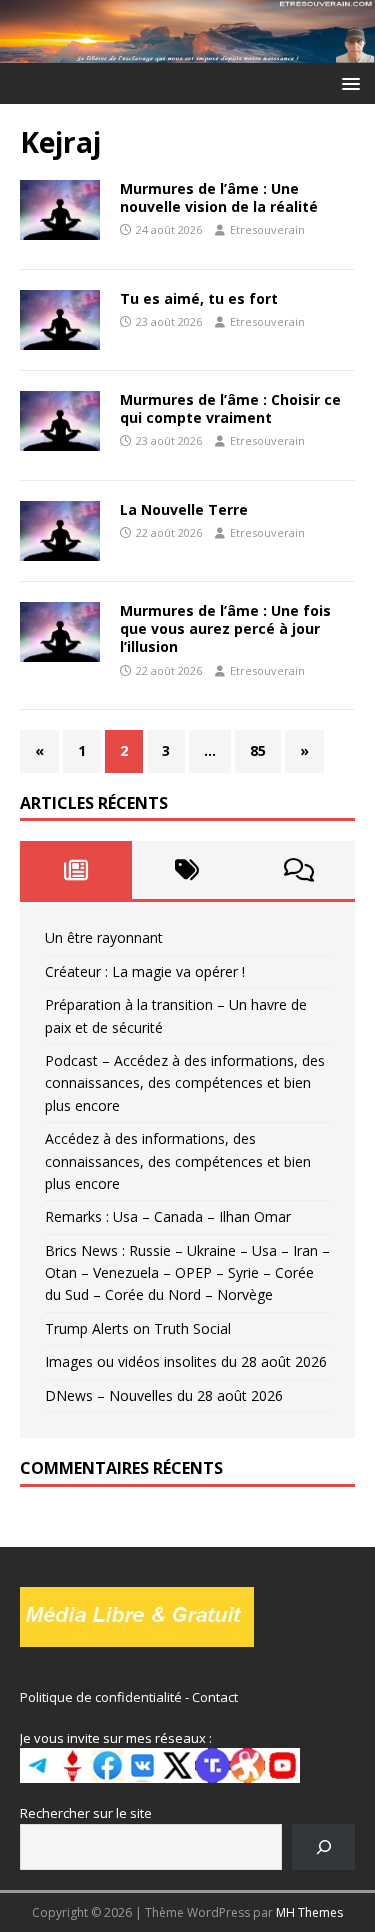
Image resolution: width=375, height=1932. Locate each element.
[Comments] (299, 870)
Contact (215, 1697)
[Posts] (76, 870)
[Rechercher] (323, 1846)
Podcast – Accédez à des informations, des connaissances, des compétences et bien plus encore (185, 1083)
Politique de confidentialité (101, 1697)
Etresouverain (267, 229)
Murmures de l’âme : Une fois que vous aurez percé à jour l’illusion (225, 628)
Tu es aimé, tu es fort (199, 298)
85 (258, 750)
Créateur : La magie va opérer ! (145, 971)
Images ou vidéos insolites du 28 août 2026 (186, 1361)
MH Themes (309, 1912)
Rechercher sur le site (86, 1813)
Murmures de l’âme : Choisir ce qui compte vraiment (230, 408)
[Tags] (188, 870)
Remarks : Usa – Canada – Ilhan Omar (168, 1216)
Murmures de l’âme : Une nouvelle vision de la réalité (219, 197)
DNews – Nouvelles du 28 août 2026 (164, 1395)
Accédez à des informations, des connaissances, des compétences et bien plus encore (178, 1161)
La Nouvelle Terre (184, 509)
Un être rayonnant (104, 937)
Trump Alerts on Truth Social (138, 1328)
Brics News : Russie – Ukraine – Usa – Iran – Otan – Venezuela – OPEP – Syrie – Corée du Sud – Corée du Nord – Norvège (187, 1273)
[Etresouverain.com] (187, 50)
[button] (347, 82)
